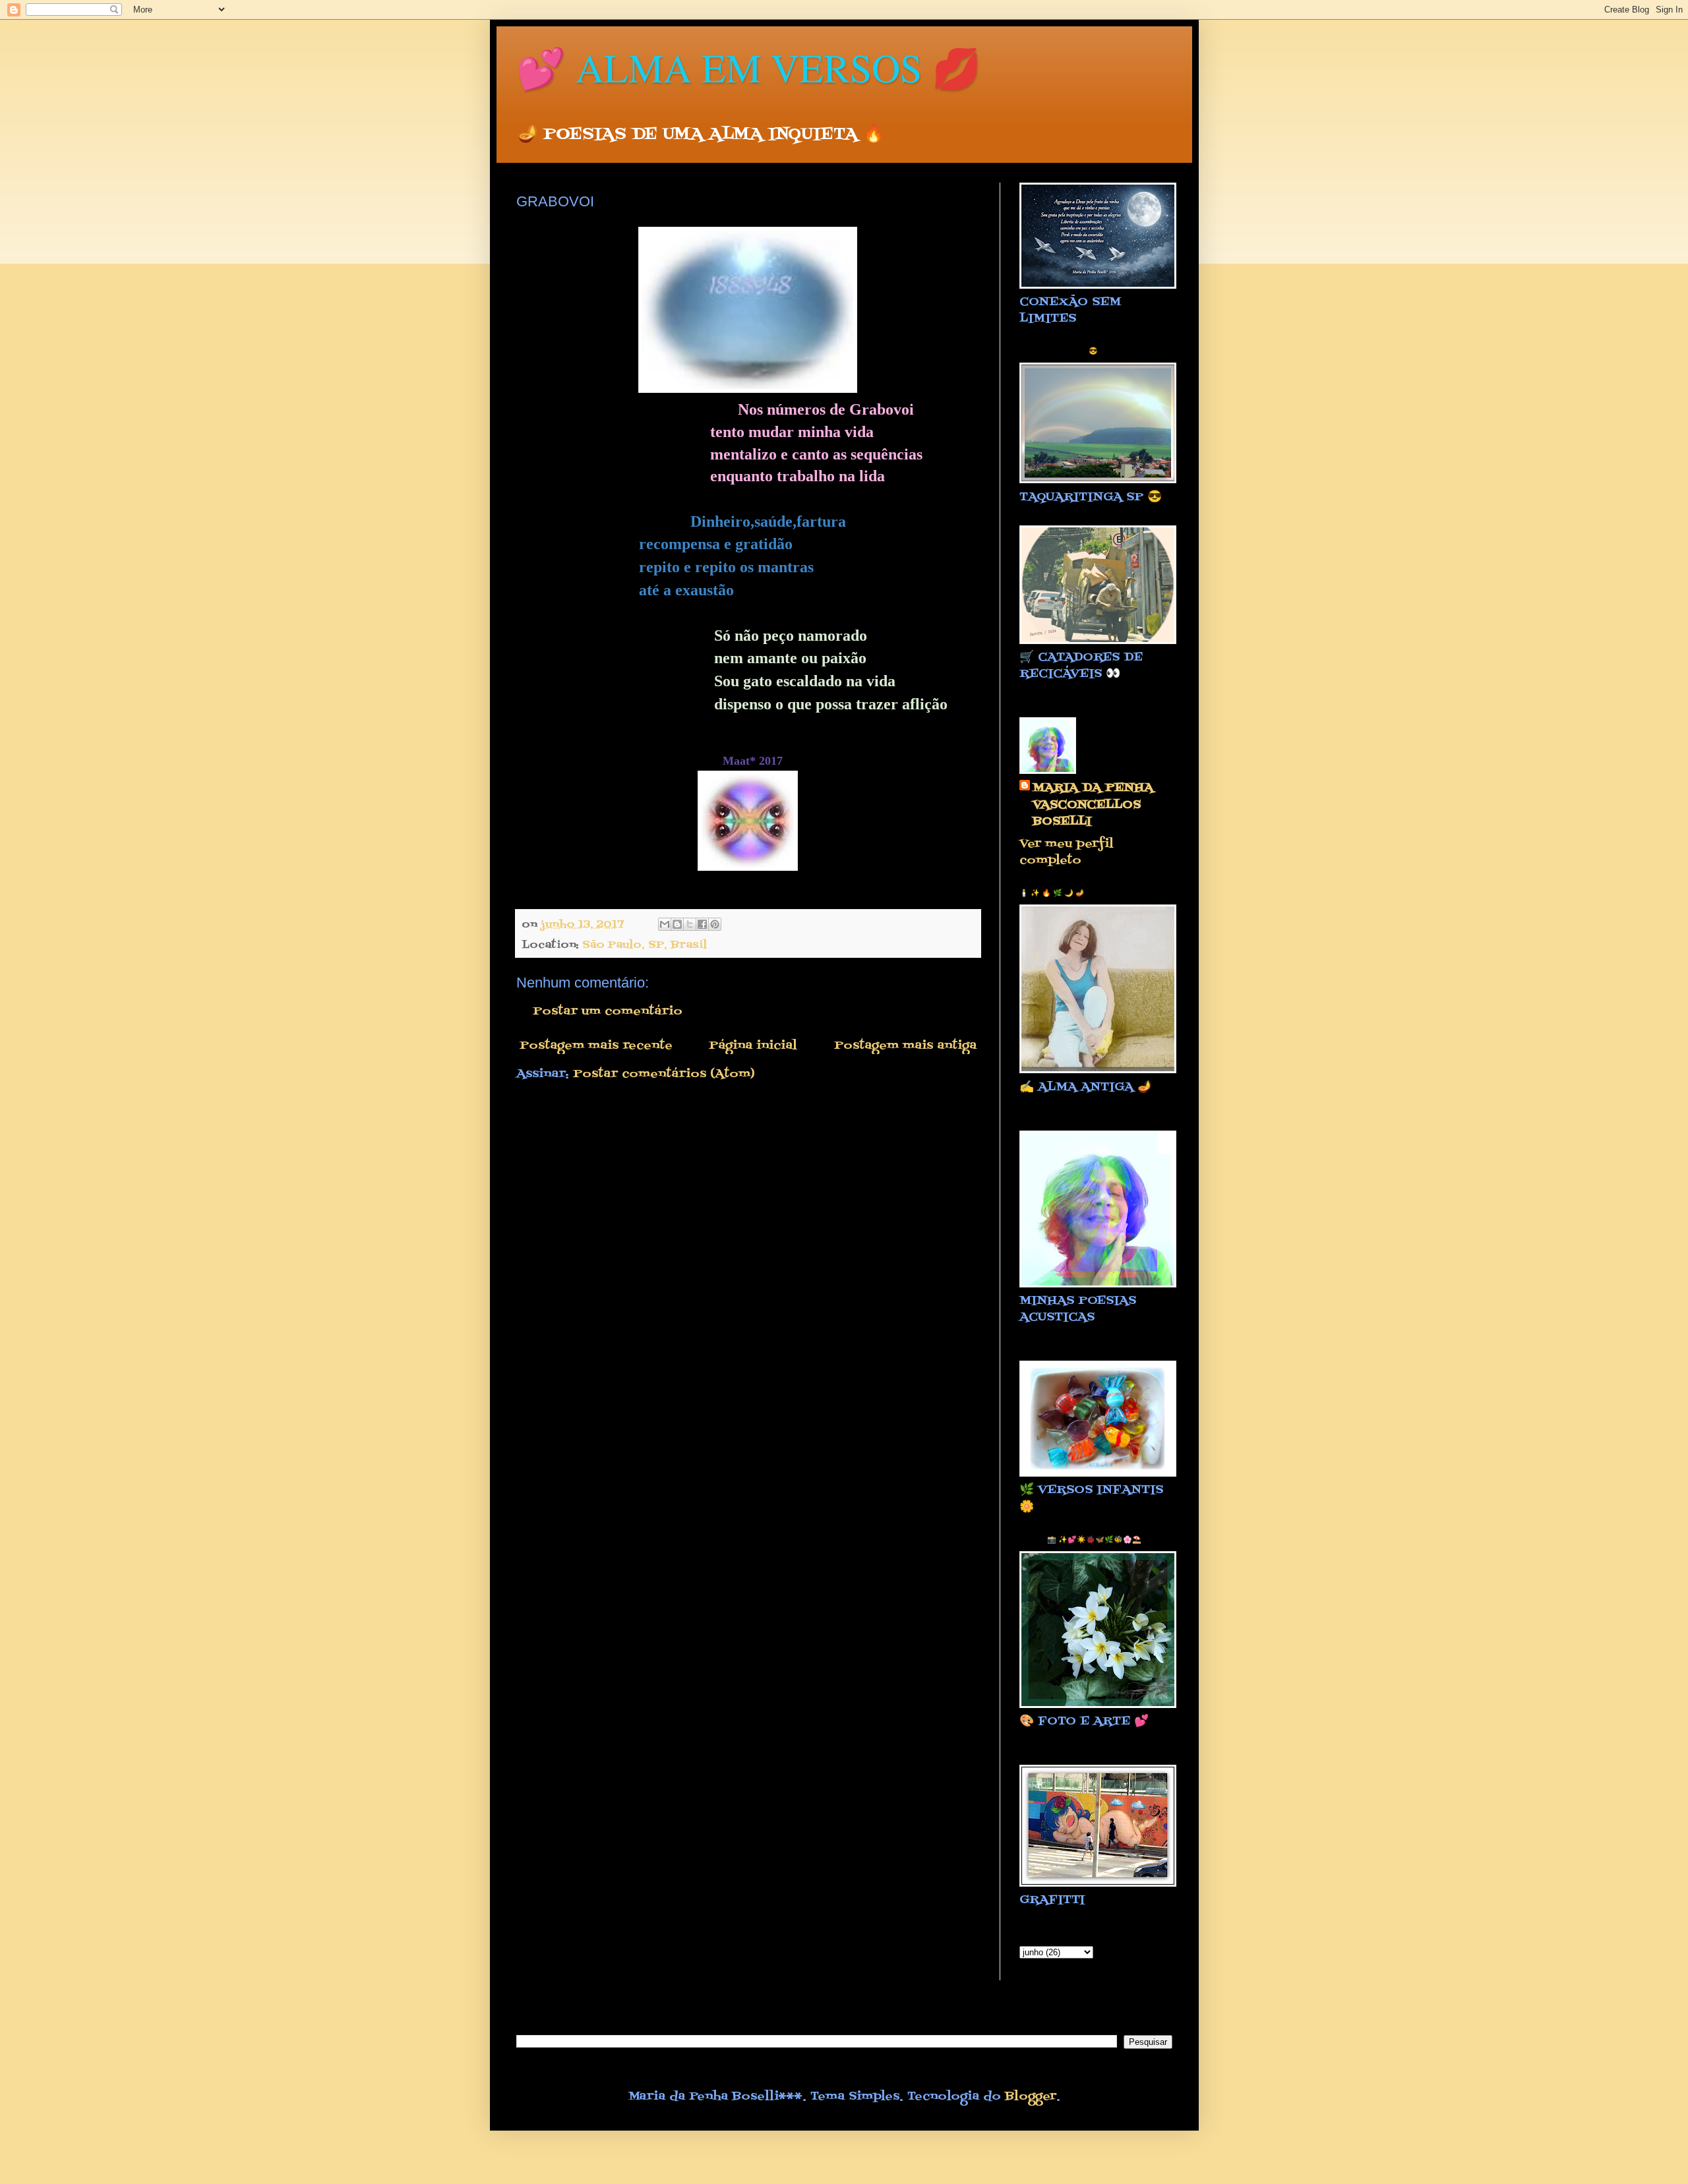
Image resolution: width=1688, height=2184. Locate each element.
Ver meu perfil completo (1067, 852)
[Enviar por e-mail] (665, 924)
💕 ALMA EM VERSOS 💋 (749, 67)
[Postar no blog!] (677, 924)
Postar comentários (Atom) (664, 1074)
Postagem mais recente (596, 1046)
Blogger (1031, 2097)
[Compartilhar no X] (690, 924)
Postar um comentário (608, 1012)
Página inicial (753, 1046)
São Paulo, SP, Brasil (645, 945)
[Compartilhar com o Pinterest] (715, 924)
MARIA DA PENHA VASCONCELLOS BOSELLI (1093, 805)
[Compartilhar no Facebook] (702, 924)
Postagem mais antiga (905, 1046)
